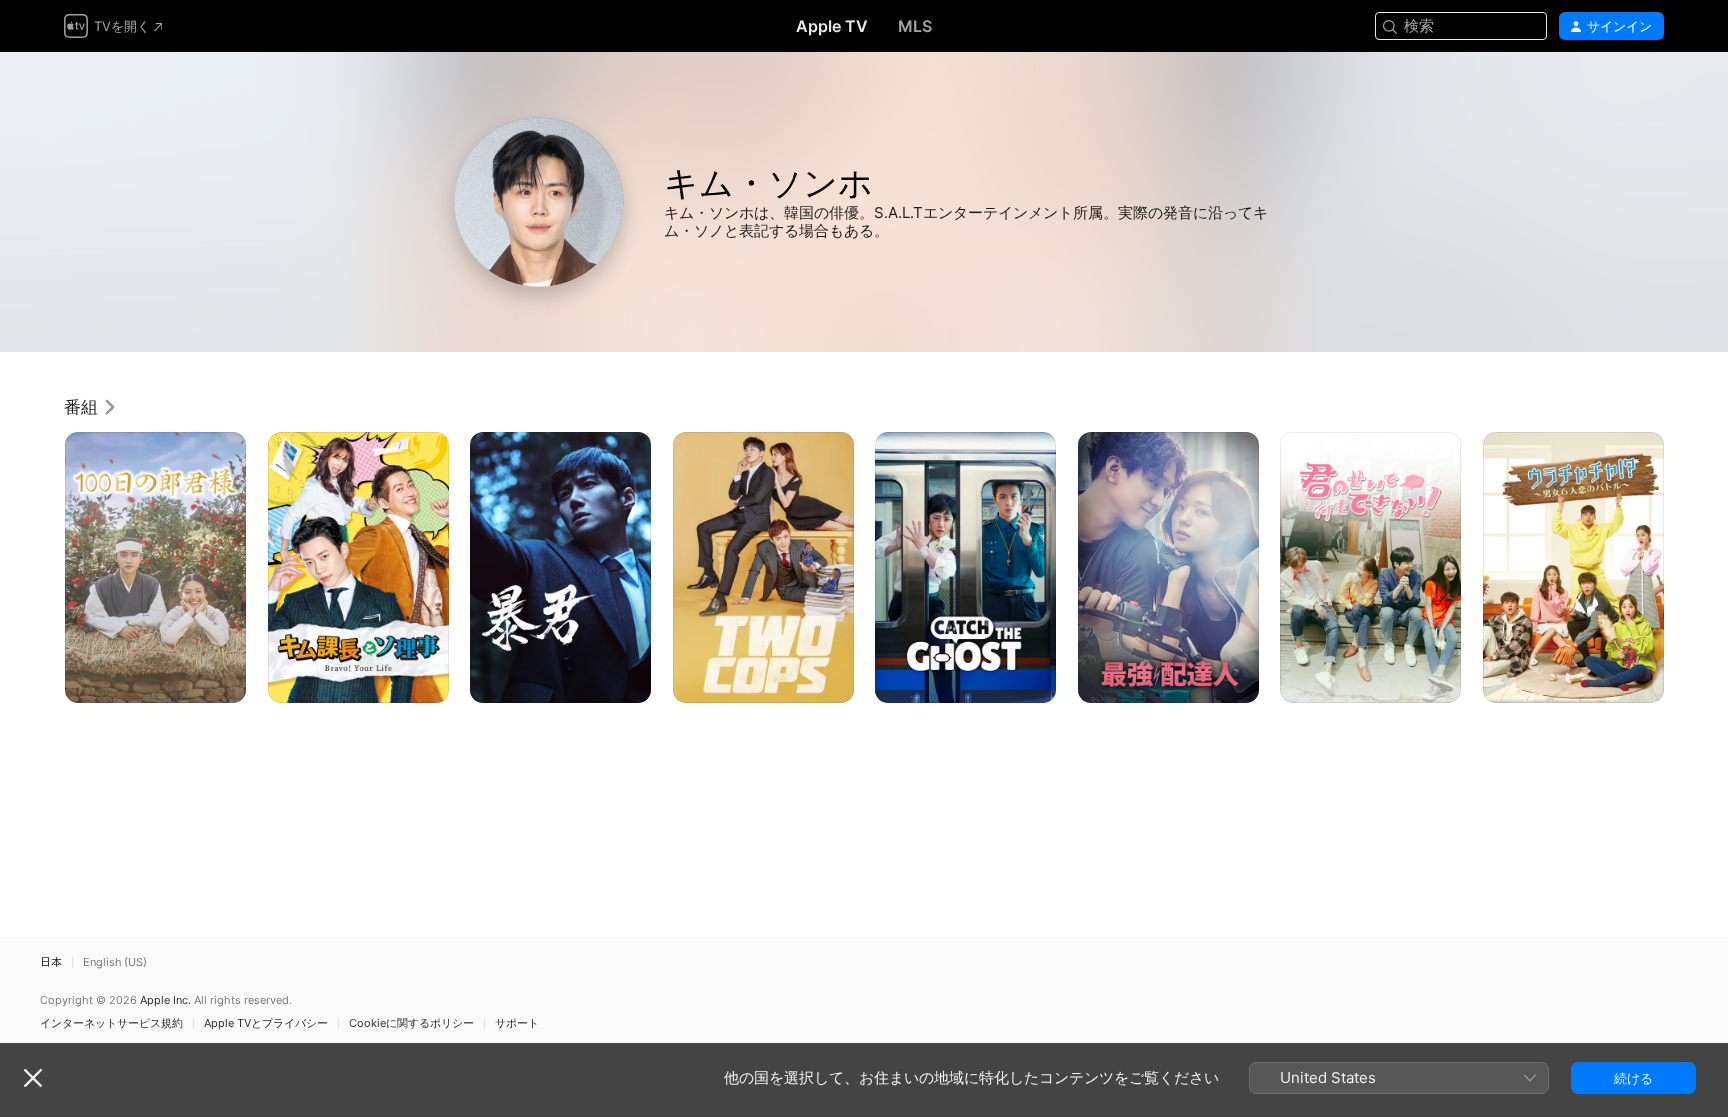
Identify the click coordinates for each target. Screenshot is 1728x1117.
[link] (91, 407)
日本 (51, 962)
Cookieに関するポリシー (411, 1023)
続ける (1633, 1078)
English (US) (115, 962)
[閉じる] (33, 1078)
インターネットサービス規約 (111, 1023)
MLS (915, 26)
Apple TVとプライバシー (266, 1023)
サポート (517, 1023)
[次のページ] (1684, 567)
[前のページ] (44, 567)
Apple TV (832, 26)
